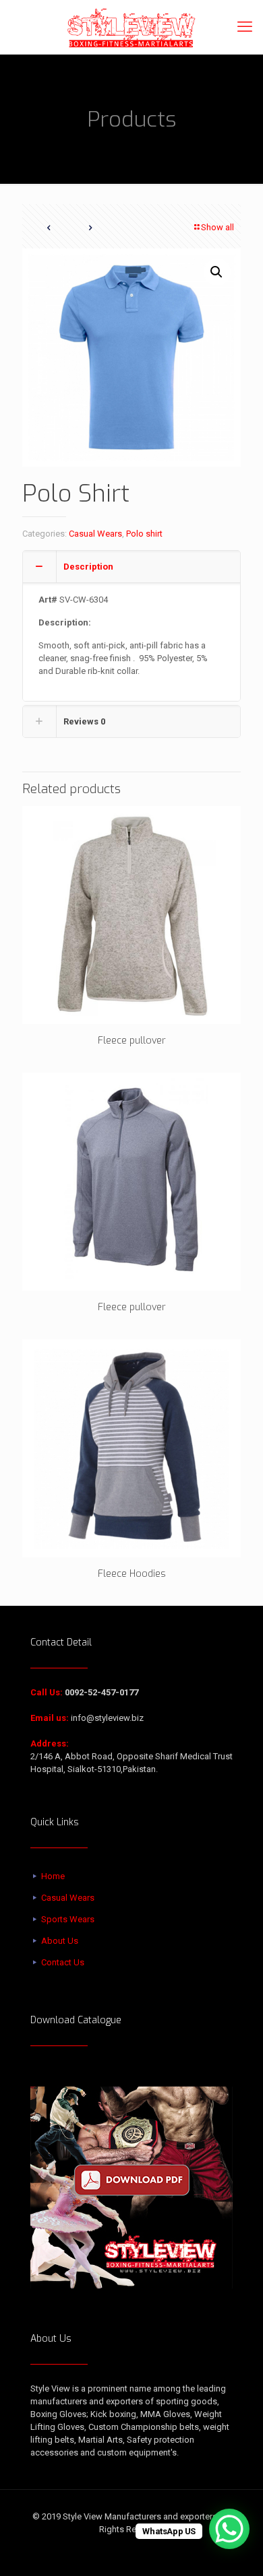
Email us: (50, 1718)
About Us (60, 1941)
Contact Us (63, 1962)
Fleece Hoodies (132, 1574)
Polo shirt (144, 534)
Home (53, 1876)
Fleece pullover (132, 1041)
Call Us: (47, 1692)
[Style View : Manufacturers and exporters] (131, 27)
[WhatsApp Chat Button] (229, 2529)
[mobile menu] (245, 27)
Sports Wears (68, 1919)
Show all (217, 227)
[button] (217, 272)
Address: (50, 1743)
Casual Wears (95, 534)
